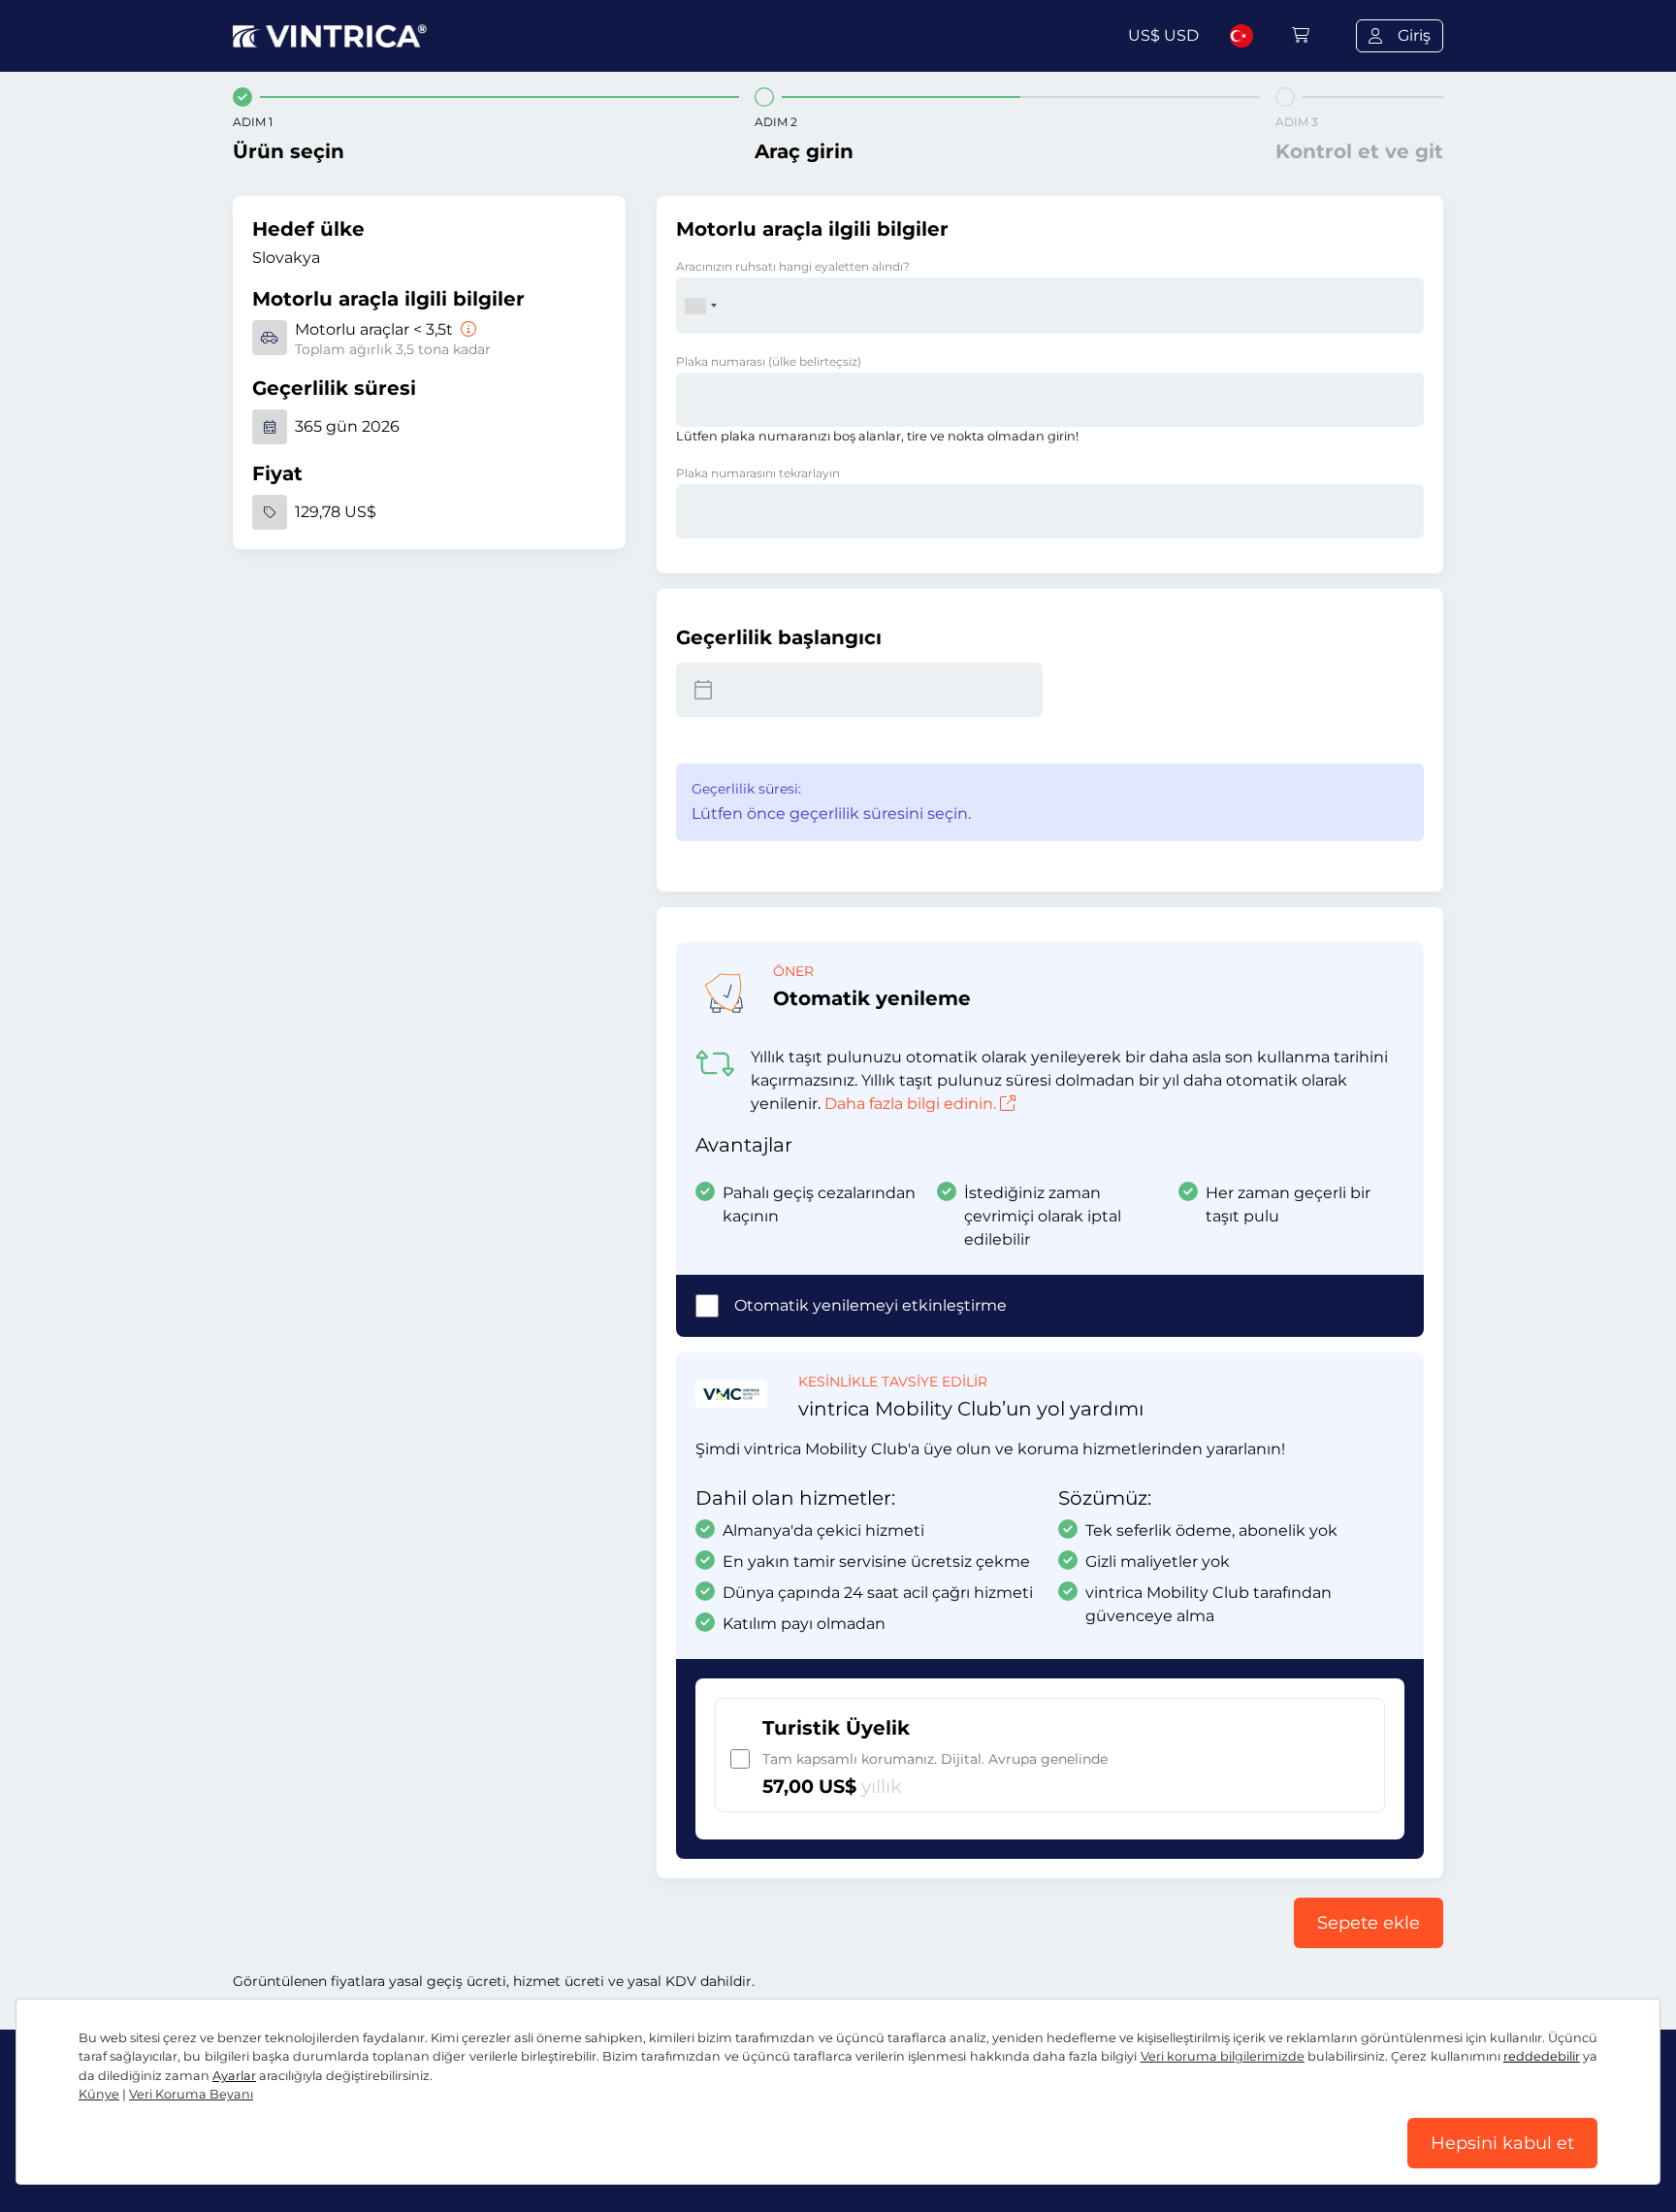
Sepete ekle (1369, 1923)
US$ (1163, 35)
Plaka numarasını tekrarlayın (758, 473)
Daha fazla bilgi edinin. (910, 1104)
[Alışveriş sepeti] (1301, 35)
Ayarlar (234, 2076)
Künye (99, 2094)
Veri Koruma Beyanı (191, 2094)
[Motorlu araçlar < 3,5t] (467, 329)
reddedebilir (1542, 2056)
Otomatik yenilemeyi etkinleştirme (870, 1305)
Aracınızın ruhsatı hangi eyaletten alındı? (793, 266)
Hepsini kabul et (1502, 2143)
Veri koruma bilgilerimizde (1223, 2056)
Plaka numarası (769, 361)
